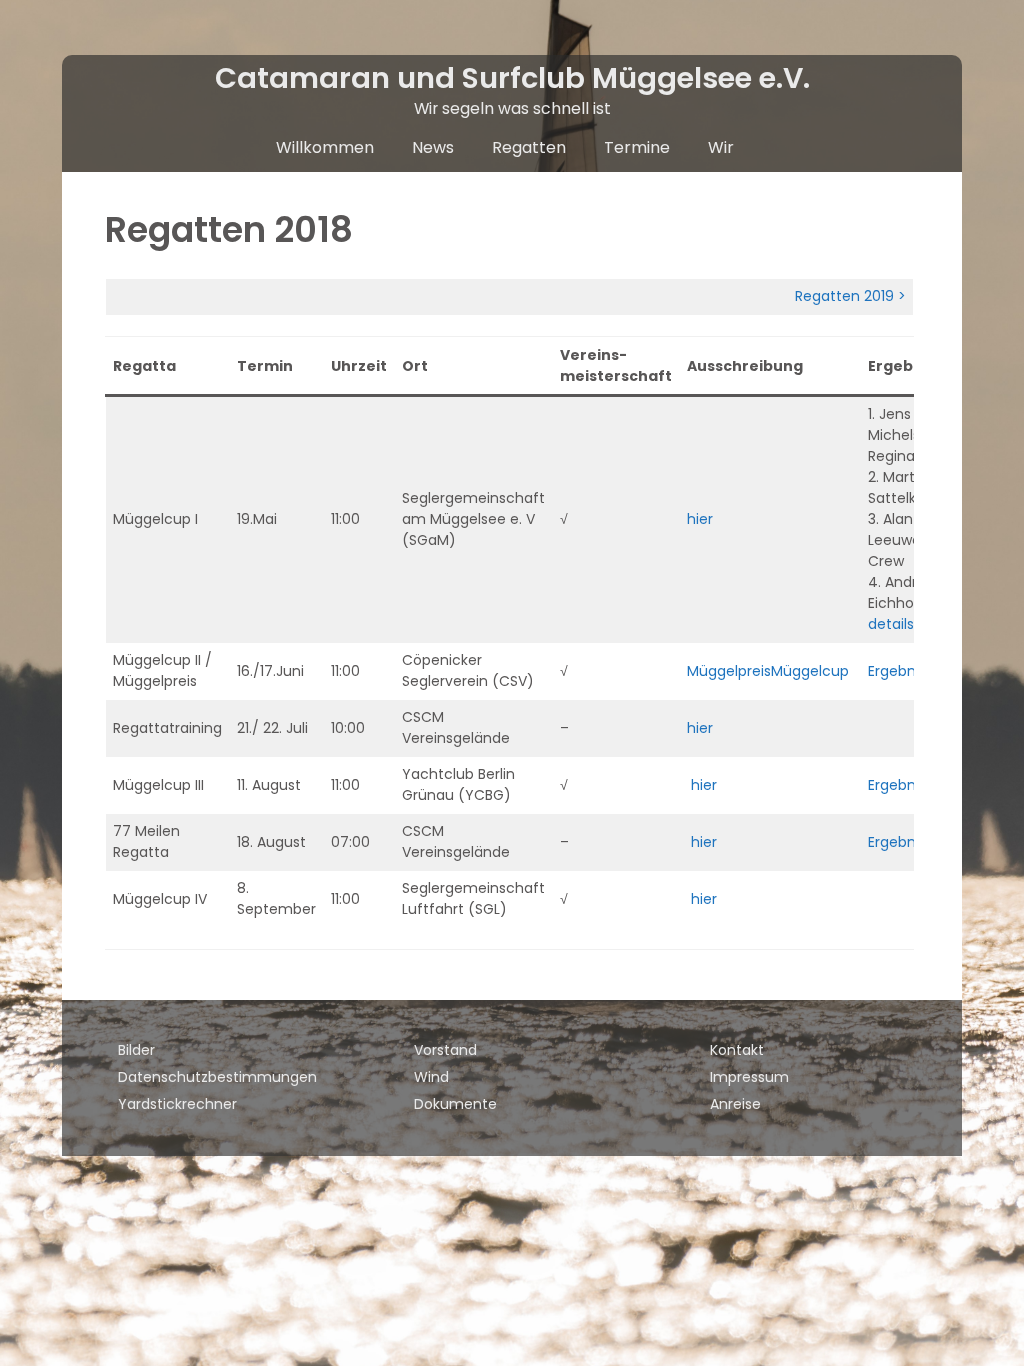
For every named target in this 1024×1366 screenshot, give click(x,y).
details (891, 624)
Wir (721, 147)
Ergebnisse (905, 671)
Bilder (136, 1050)
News (433, 147)
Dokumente (455, 1104)
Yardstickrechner (177, 1104)
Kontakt (737, 1050)
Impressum (749, 1077)
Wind (431, 1077)
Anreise (735, 1104)
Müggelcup (812, 671)
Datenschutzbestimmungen (217, 1077)
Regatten (529, 147)
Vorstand (445, 1050)
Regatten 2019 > (850, 296)
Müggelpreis (729, 671)
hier (702, 519)
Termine (637, 147)
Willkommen (325, 147)
